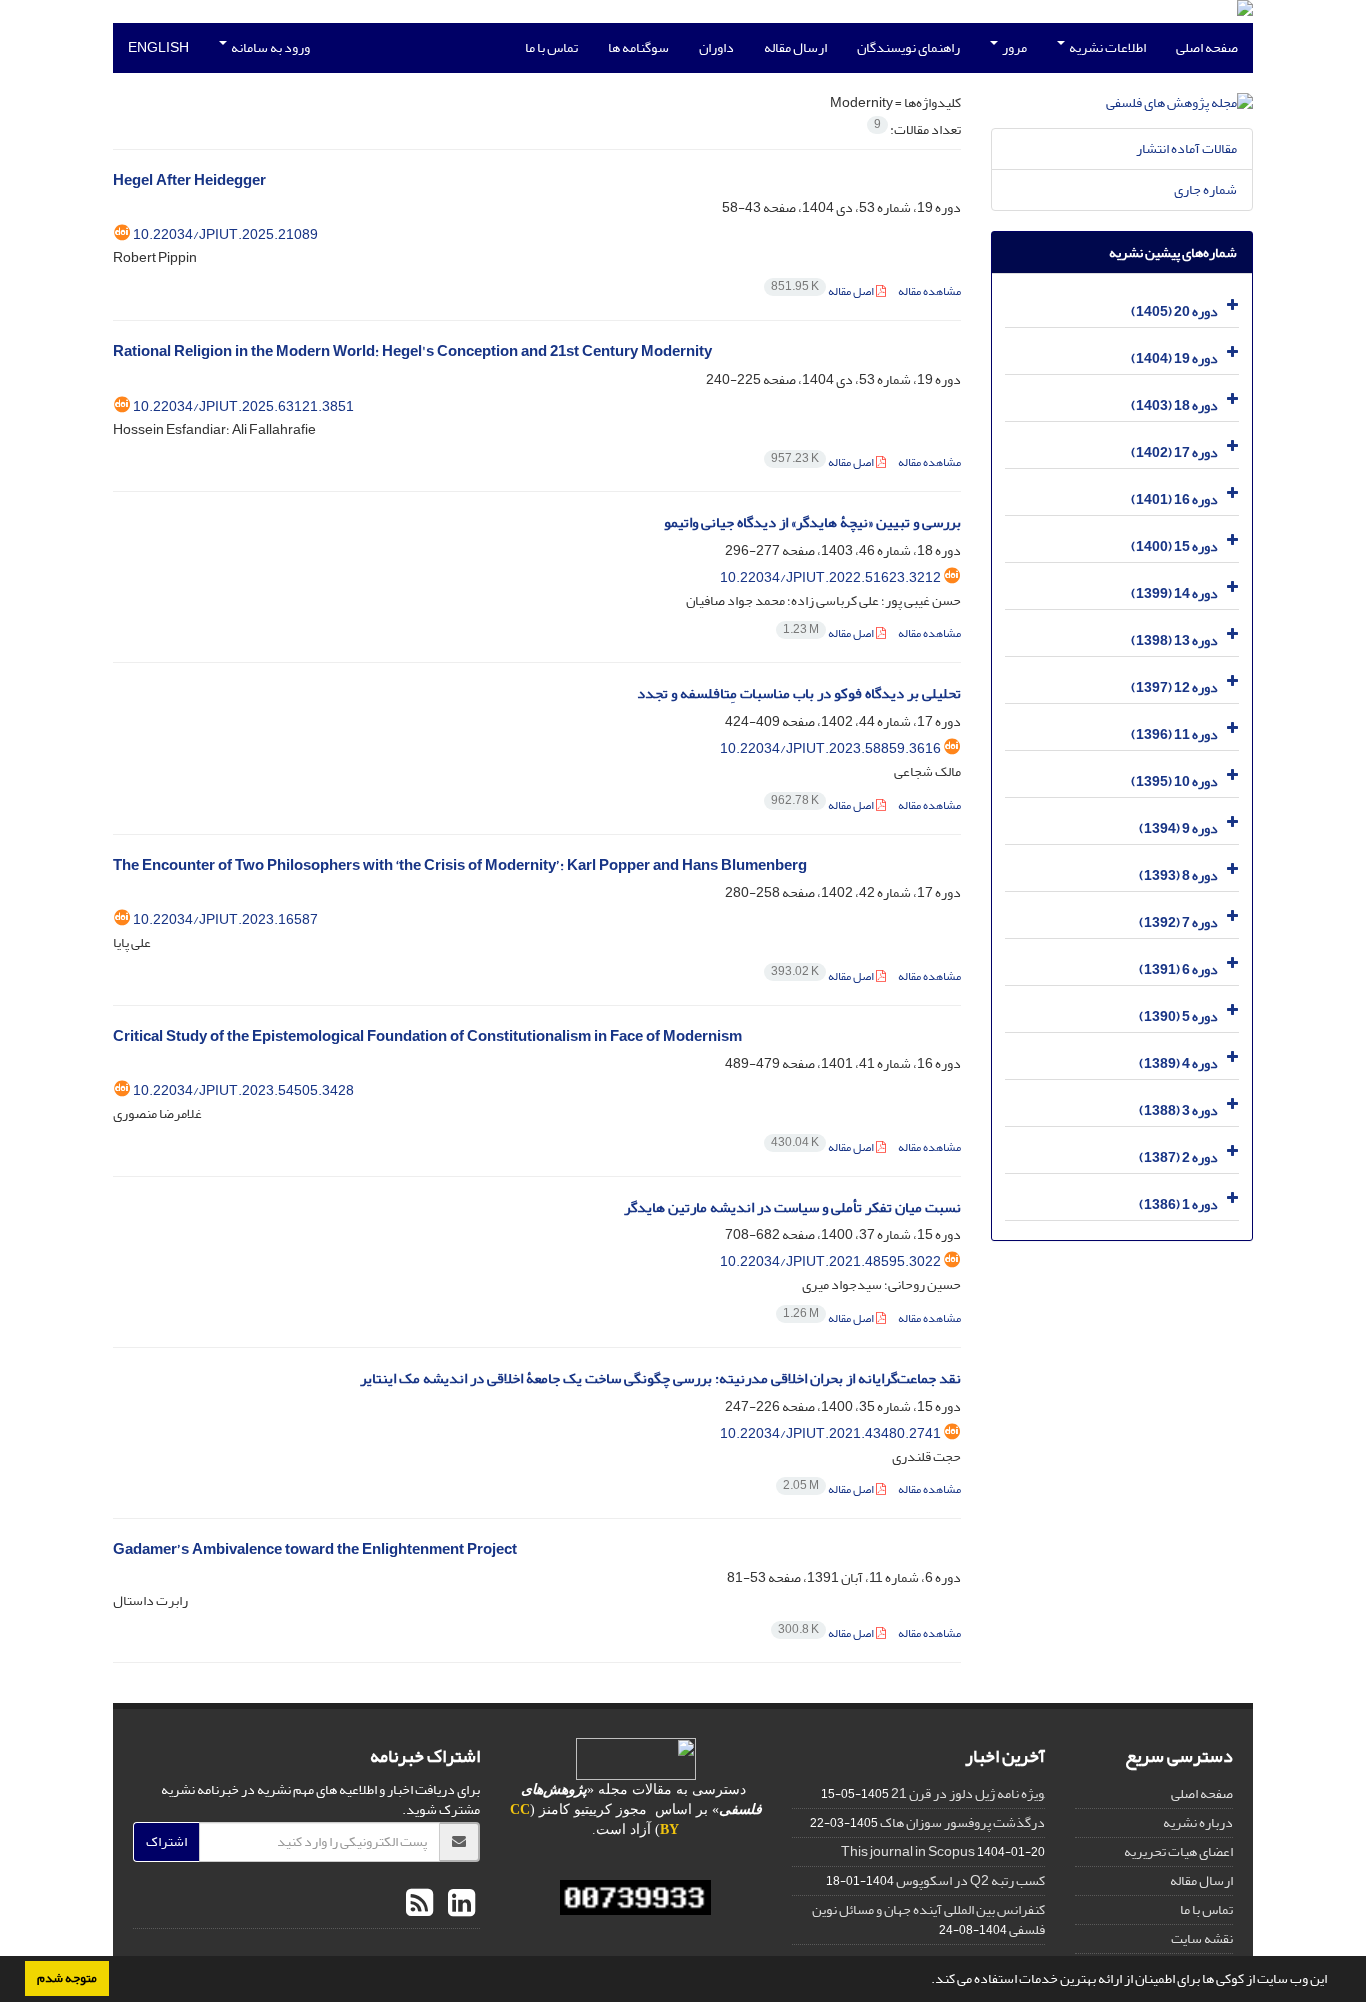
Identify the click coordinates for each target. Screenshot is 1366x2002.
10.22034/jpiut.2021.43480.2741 (830, 1433)
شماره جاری (1205, 189)
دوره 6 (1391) (1178, 969)
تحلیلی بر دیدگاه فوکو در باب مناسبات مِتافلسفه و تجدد (799, 693)
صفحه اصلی (1207, 47)
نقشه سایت (1202, 1938)
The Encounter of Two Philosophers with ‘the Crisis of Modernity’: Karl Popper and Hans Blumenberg (460, 865)
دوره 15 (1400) (1174, 546)
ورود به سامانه (269, 47)
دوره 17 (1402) (1174, 452)
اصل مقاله (823, 291)
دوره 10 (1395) (1174, 781)
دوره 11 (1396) (1174, 734)
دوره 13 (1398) (1174, 640)
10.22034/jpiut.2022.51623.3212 (830, 577)
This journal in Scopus (908, 1851)
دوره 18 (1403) (1174, 405)
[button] (926, 1981)
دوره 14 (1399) (1174, 593)
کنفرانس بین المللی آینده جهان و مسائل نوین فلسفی (928, 1919)
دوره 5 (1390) (1178, 1016)
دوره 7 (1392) (1178, 922)
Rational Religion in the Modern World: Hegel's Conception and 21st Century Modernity (412, 351)
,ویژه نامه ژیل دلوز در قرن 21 (968, 1793)
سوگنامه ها (638, 47)
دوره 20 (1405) (1174, 311)
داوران (716, 47)
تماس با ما (551, 47)
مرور (1013, 47)
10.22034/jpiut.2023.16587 (225, 919)
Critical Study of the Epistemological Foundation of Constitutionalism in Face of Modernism (427, 1036)
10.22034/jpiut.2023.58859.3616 (830, 748)
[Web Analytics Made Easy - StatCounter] (636, 1897)
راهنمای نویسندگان (908, 47)
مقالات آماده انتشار (1186, 148)
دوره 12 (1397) (1174, 687)
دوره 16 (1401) (1174, 499)
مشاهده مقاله (929, 291)
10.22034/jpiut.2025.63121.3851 (243, 406)
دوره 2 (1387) (1178, 1157)
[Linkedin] (459, 1904)
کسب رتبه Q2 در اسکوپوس (970, 1880)
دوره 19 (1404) (1174, 358)
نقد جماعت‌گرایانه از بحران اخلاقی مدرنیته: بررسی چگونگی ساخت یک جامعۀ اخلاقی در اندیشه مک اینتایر (660, 1378)
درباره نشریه (1198, 1822)
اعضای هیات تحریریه (1178, 1851)
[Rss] (419, 1904)
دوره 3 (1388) (1178, 1110)
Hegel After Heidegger (189, 180)
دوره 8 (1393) (1178, 875)
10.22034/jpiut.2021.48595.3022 (830, 1261)
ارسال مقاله (795, 47)
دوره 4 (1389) (1178, 1063)
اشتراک (166, 1841)
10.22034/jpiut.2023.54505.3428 (243, 1090)
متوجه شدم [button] (67, 1978)
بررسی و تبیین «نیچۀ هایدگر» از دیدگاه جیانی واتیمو (812, 522)
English (158, 47)
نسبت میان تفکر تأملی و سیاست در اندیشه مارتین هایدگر (792, 1207)
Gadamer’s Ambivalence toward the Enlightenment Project (315, 1549)
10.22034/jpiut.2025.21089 (225, 234)
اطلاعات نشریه (1106, 47)
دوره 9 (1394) (1178, 828)
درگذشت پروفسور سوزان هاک (962, 1822)
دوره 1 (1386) (1178, 1204)
